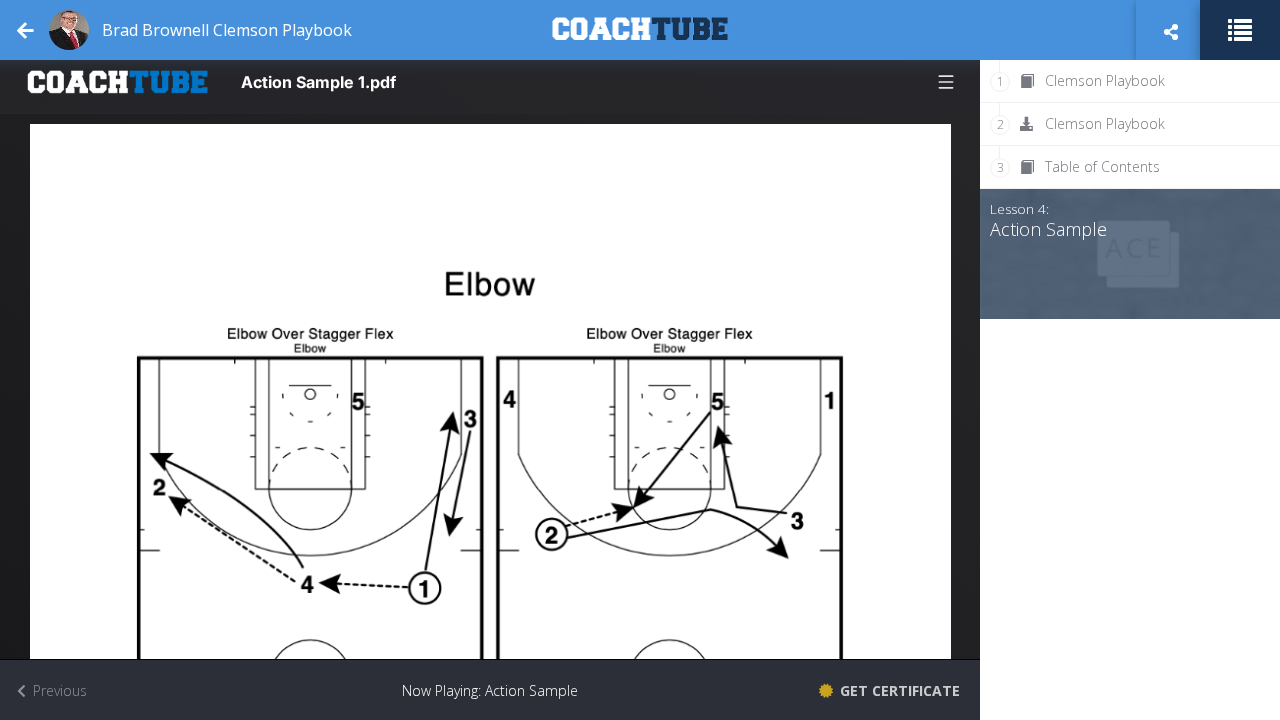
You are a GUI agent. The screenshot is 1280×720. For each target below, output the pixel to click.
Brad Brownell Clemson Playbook (227, 30)
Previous (58, 690)
